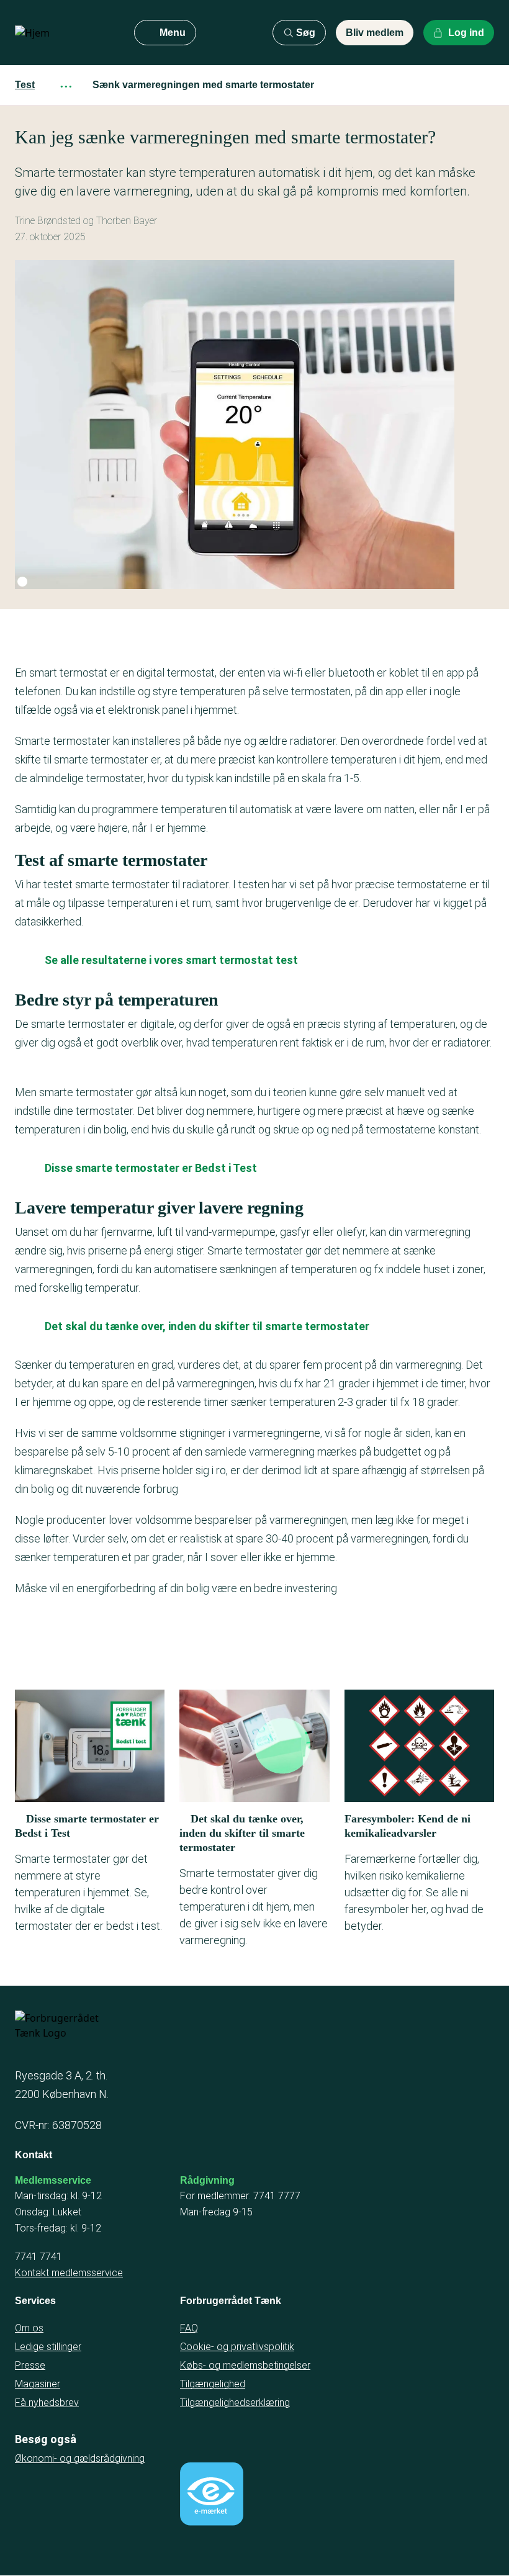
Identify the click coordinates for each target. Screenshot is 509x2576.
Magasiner (38, 2384)
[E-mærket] (212, 2494)
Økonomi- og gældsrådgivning (80, 2458)
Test (25, 85)
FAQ (189, 2328)
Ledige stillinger (48, 2347)
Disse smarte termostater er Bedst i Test (151, 1168)
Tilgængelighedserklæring (235, 2403)
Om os (29, 2328)
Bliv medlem (375, 33)
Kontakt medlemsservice (69, 2273)
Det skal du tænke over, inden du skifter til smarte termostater (207, 1326)
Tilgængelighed (213, 2384)
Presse (30, 2365)
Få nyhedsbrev (47, 2403)
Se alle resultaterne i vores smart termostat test (171, 960)
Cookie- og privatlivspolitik (237, 2347)
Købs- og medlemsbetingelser (245, 2365)
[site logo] (65, 33)
